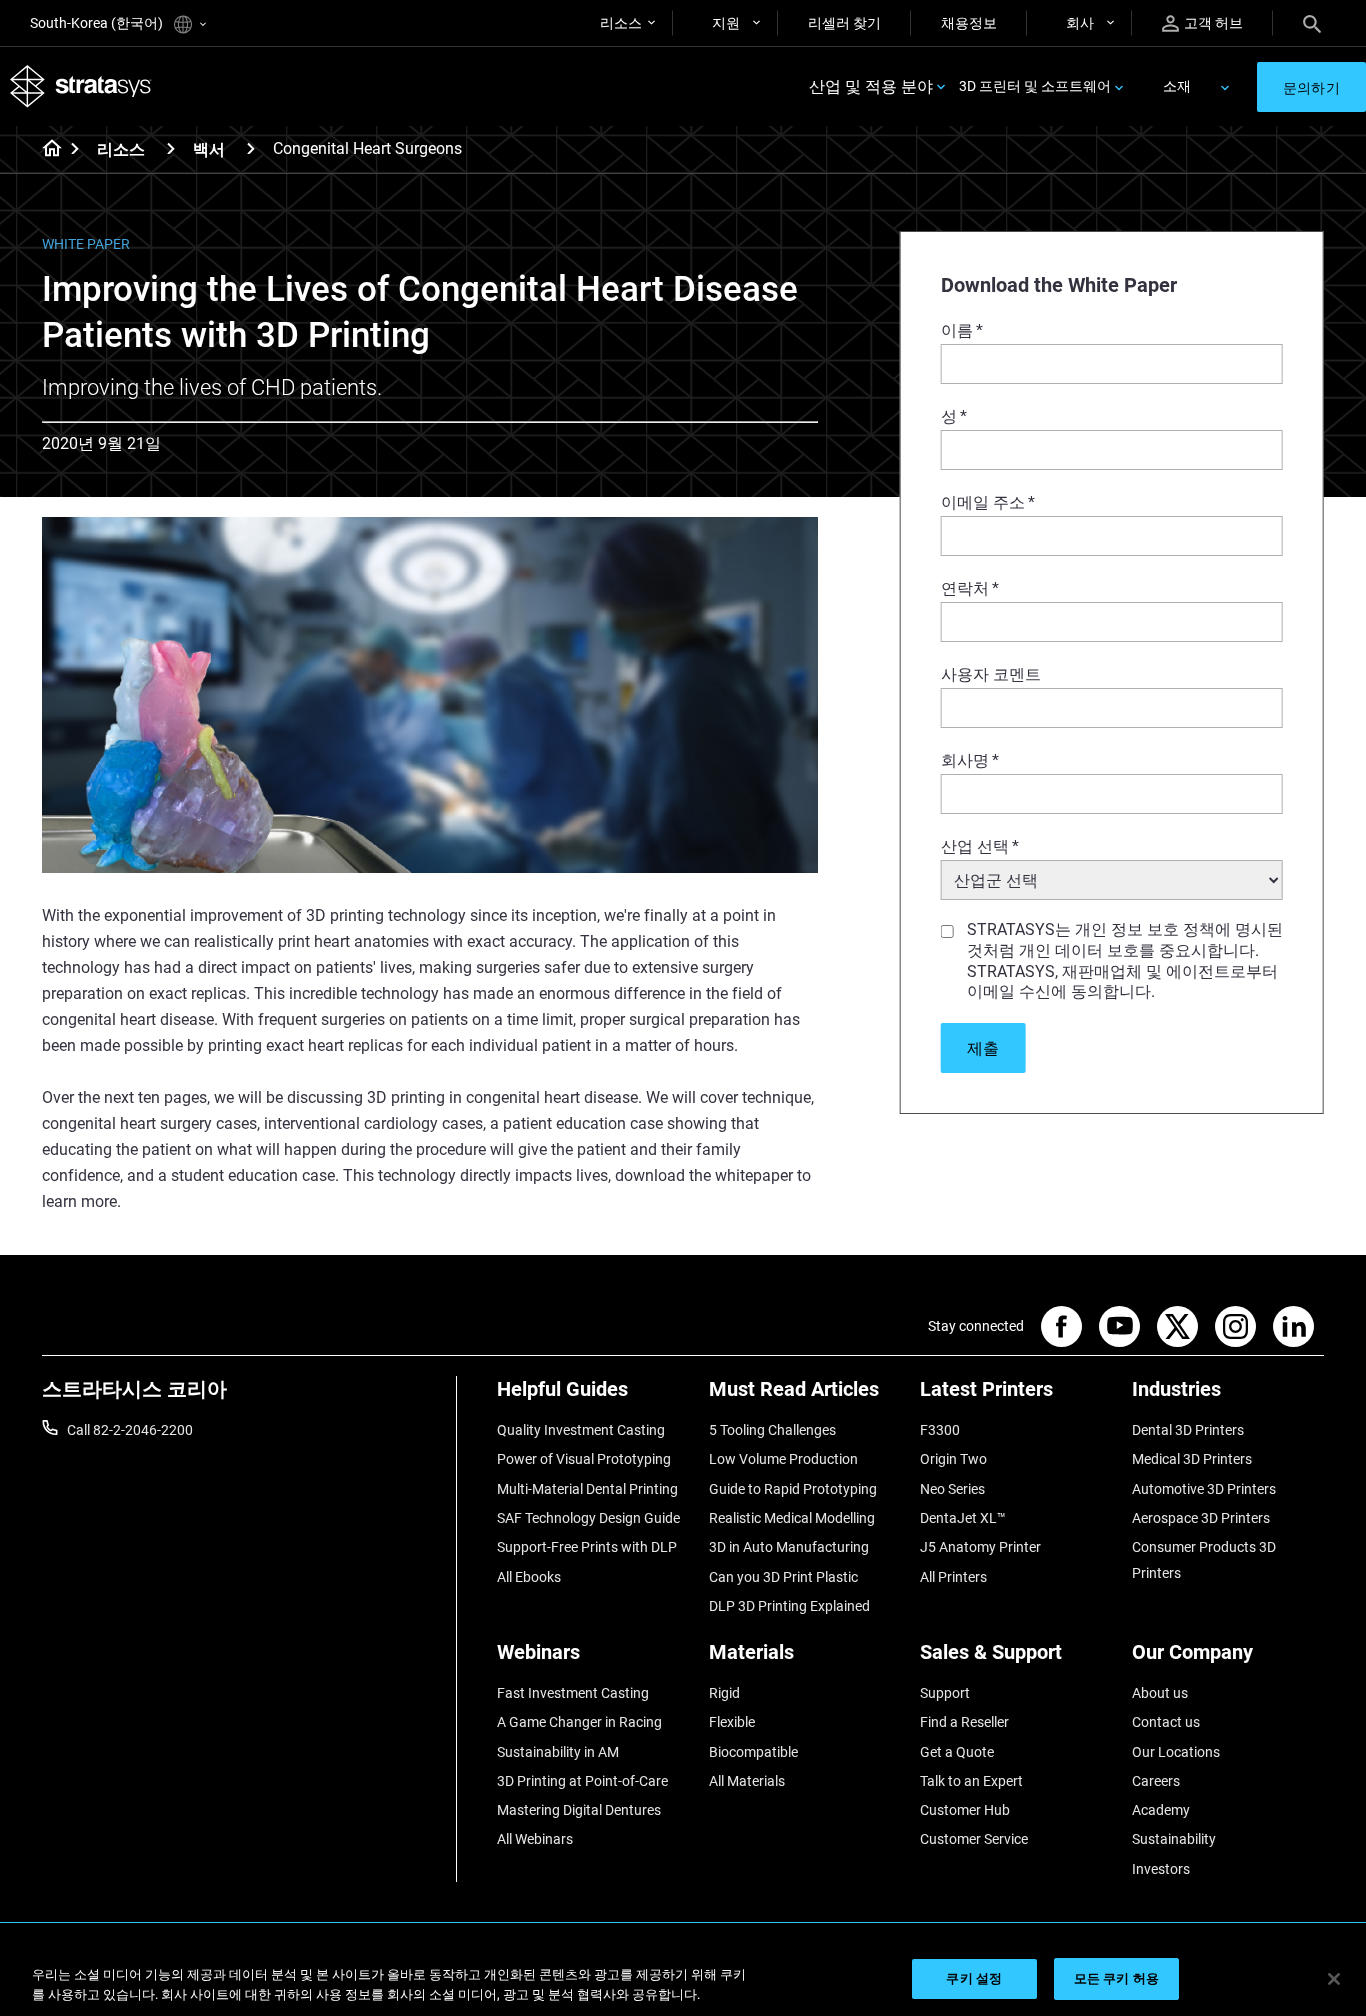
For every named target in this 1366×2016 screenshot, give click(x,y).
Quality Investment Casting (581, 1430)
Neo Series (952, 1489)
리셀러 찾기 (844, 23)
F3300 (940, 1430)
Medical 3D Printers (1192, 1459)
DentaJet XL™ (963, 1518)
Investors (1161, 1869)
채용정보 (969, 23)
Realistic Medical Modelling (792, 1518)
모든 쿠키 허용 (1116, 1978)
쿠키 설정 (974, 1978)
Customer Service (974, 1839)
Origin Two (953, 1459)
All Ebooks (529, 1577)
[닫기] (1334, 1979)
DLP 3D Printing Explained (789, 1606)
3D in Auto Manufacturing (789, 1547)
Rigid (724, 1693)
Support (945, 1693)
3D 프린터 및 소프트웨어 (1035, 86)
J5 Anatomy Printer (980, 1547)
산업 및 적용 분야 (871, 86)
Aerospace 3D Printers (1201, 1518)
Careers (1156, 1781)
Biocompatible (753, 1752)
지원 (726, 23)
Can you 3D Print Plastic (783, 1577)
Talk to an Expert (971, 1781)
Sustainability (1174, 1839)
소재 (1177, 86)
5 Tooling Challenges (772, 1430)
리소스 (621, 23)
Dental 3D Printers (1188, 1430)
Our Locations (1176, 1752)
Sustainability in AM (558, 1752)
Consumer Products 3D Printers (1204, 1560)
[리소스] (171, 148)
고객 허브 (1213, 23)
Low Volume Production (783, 1459)
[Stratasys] (81, 86)
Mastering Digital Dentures (579, 1810)
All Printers (953, 1577)
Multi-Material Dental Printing (587, 1489)
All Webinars (535, 1839)
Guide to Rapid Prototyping (793, 1489)
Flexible (732, 1722)
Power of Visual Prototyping (584, 1459)
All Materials (747, 1781)
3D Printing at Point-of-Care (582, 1781)
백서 (209, 149)
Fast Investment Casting (573, 1693)
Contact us (1166, 1722)
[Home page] (45, 150)
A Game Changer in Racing (579, 1722)
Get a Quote (957, 1752)
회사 (1080, 23)
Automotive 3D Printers (1204, 1489)
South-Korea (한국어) (98, 23)
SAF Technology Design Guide (588, 1518)
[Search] (1312, 23)
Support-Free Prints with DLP (587, 1547)
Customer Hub (965, 1810)
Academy (1161, 1810)
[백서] (251, 148)
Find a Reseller (964, 1722)
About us (1160, 1693)
